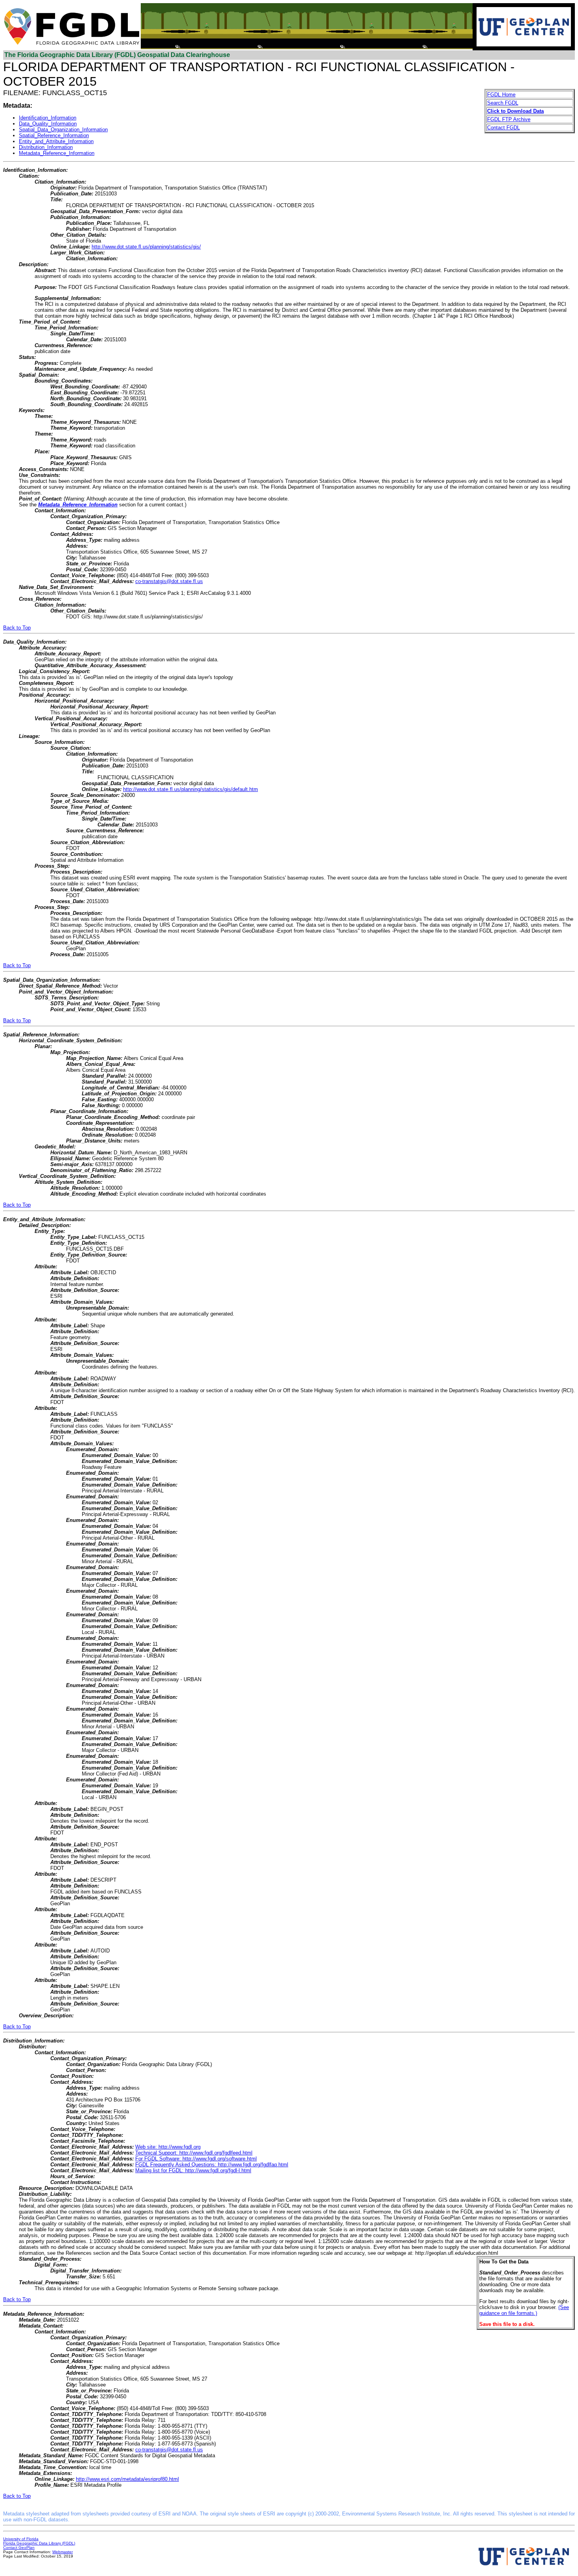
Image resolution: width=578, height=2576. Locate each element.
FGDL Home (501, 95)
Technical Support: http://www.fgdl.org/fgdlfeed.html (194, 2153)
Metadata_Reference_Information (57, 153)
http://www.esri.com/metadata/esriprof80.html (127, 2479)
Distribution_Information (46, 147)
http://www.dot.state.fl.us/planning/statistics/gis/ (146, 247)
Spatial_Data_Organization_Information (63, 130)
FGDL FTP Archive (509, 119)
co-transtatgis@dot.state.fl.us (169, 581)
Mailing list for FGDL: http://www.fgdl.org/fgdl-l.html (193, 2170)
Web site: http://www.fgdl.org (168, 2147)
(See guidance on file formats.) (524, 2310)
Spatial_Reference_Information (54, 135)
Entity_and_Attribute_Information (56, 141)
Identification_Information (48, 118)
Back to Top (17, 628)
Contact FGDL (503, 128)
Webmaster (63, 2552)
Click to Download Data (515, 111)
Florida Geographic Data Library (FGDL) (39, 2543)
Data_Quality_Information (48, 124)
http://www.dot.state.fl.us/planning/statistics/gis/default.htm (191, 789)
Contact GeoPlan (19, 2547)
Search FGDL (503, 103)
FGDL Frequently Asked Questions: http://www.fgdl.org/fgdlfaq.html (212, 2165)
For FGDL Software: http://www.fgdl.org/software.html (196, 2159)
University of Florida (21, 2539)
